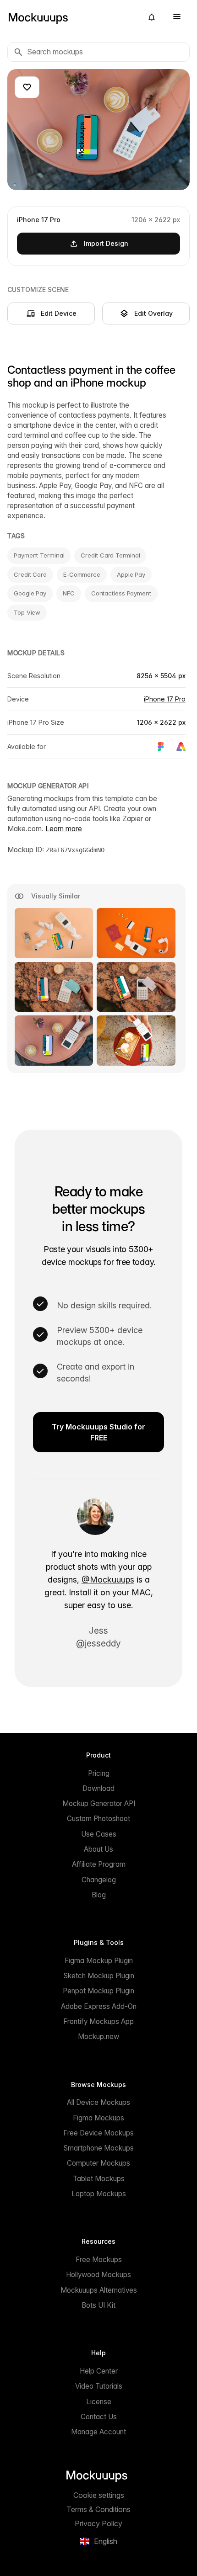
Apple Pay (131, 574)
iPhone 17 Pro (165, 699)
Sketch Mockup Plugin (99, 1976)
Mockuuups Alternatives (99, 2290)
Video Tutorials (99, 2386)
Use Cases (99, 1834)
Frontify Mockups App (98, 2021)
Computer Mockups (98, 2163)
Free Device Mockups (98, 2133)
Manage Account (98, 2432)
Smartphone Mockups (98, 2148)
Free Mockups (99, 2260)
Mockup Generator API (99, 1803)
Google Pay (30, 593)
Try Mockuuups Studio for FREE (98, 1432)
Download (98, 1788)
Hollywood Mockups (98, 2275)
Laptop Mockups (99, 2194)
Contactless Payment (121, 593)
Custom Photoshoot (98, 1819)
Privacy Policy (98, 2523)
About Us (98, 1849)
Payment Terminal (39, 555)
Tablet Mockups (99, 2179)
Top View (27, 612)
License (99, 2402)
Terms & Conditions (98, 2509)
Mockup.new (98, 2037)
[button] (152, 17)
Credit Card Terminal (110, 555)
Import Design (106, 243)
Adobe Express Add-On (99, 2006)
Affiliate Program (99, 1864)
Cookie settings (99, 2495)
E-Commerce (82, 574)
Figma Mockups (98, 2118)
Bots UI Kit (98, 2305)
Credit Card (30, 574)
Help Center (99, 2371)
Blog (99, 1895)
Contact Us (99, 2417)
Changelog (99, 1880)
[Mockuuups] (71, 17)
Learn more (64, 829)
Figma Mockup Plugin (99, 1961)
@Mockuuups (108, 1580)
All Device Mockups (98, 2102)
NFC (69, 593)
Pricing (99, 1773)
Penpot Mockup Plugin (98, 1991)
